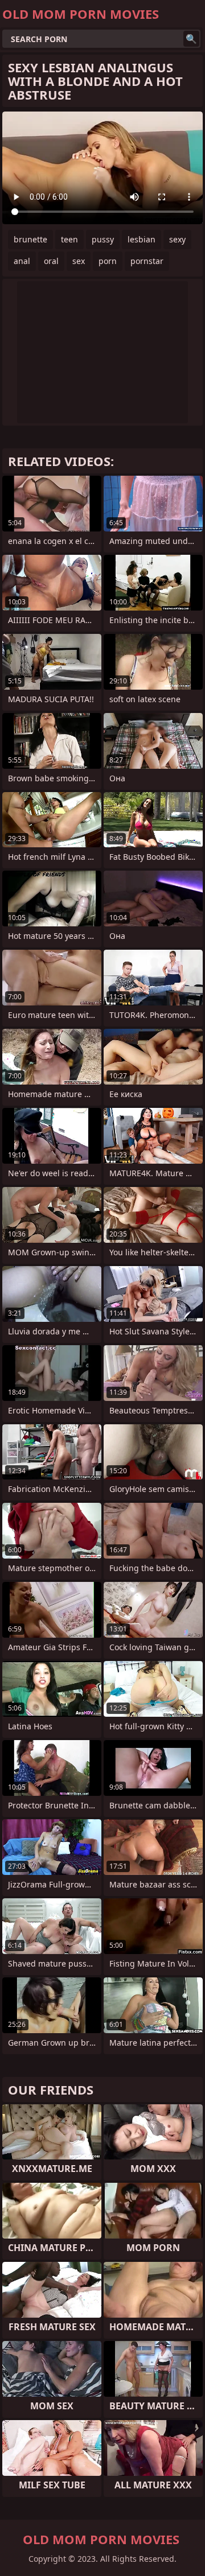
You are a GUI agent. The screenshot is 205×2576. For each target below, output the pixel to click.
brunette (30, 239)
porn (108, 261)
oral (51, 261)
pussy (103, 239)
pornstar (147, 261)
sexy (177, 239)
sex (79, 261)
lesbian (142, 239)
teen (69, 239)
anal (22, 261)
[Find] (191, 39)
